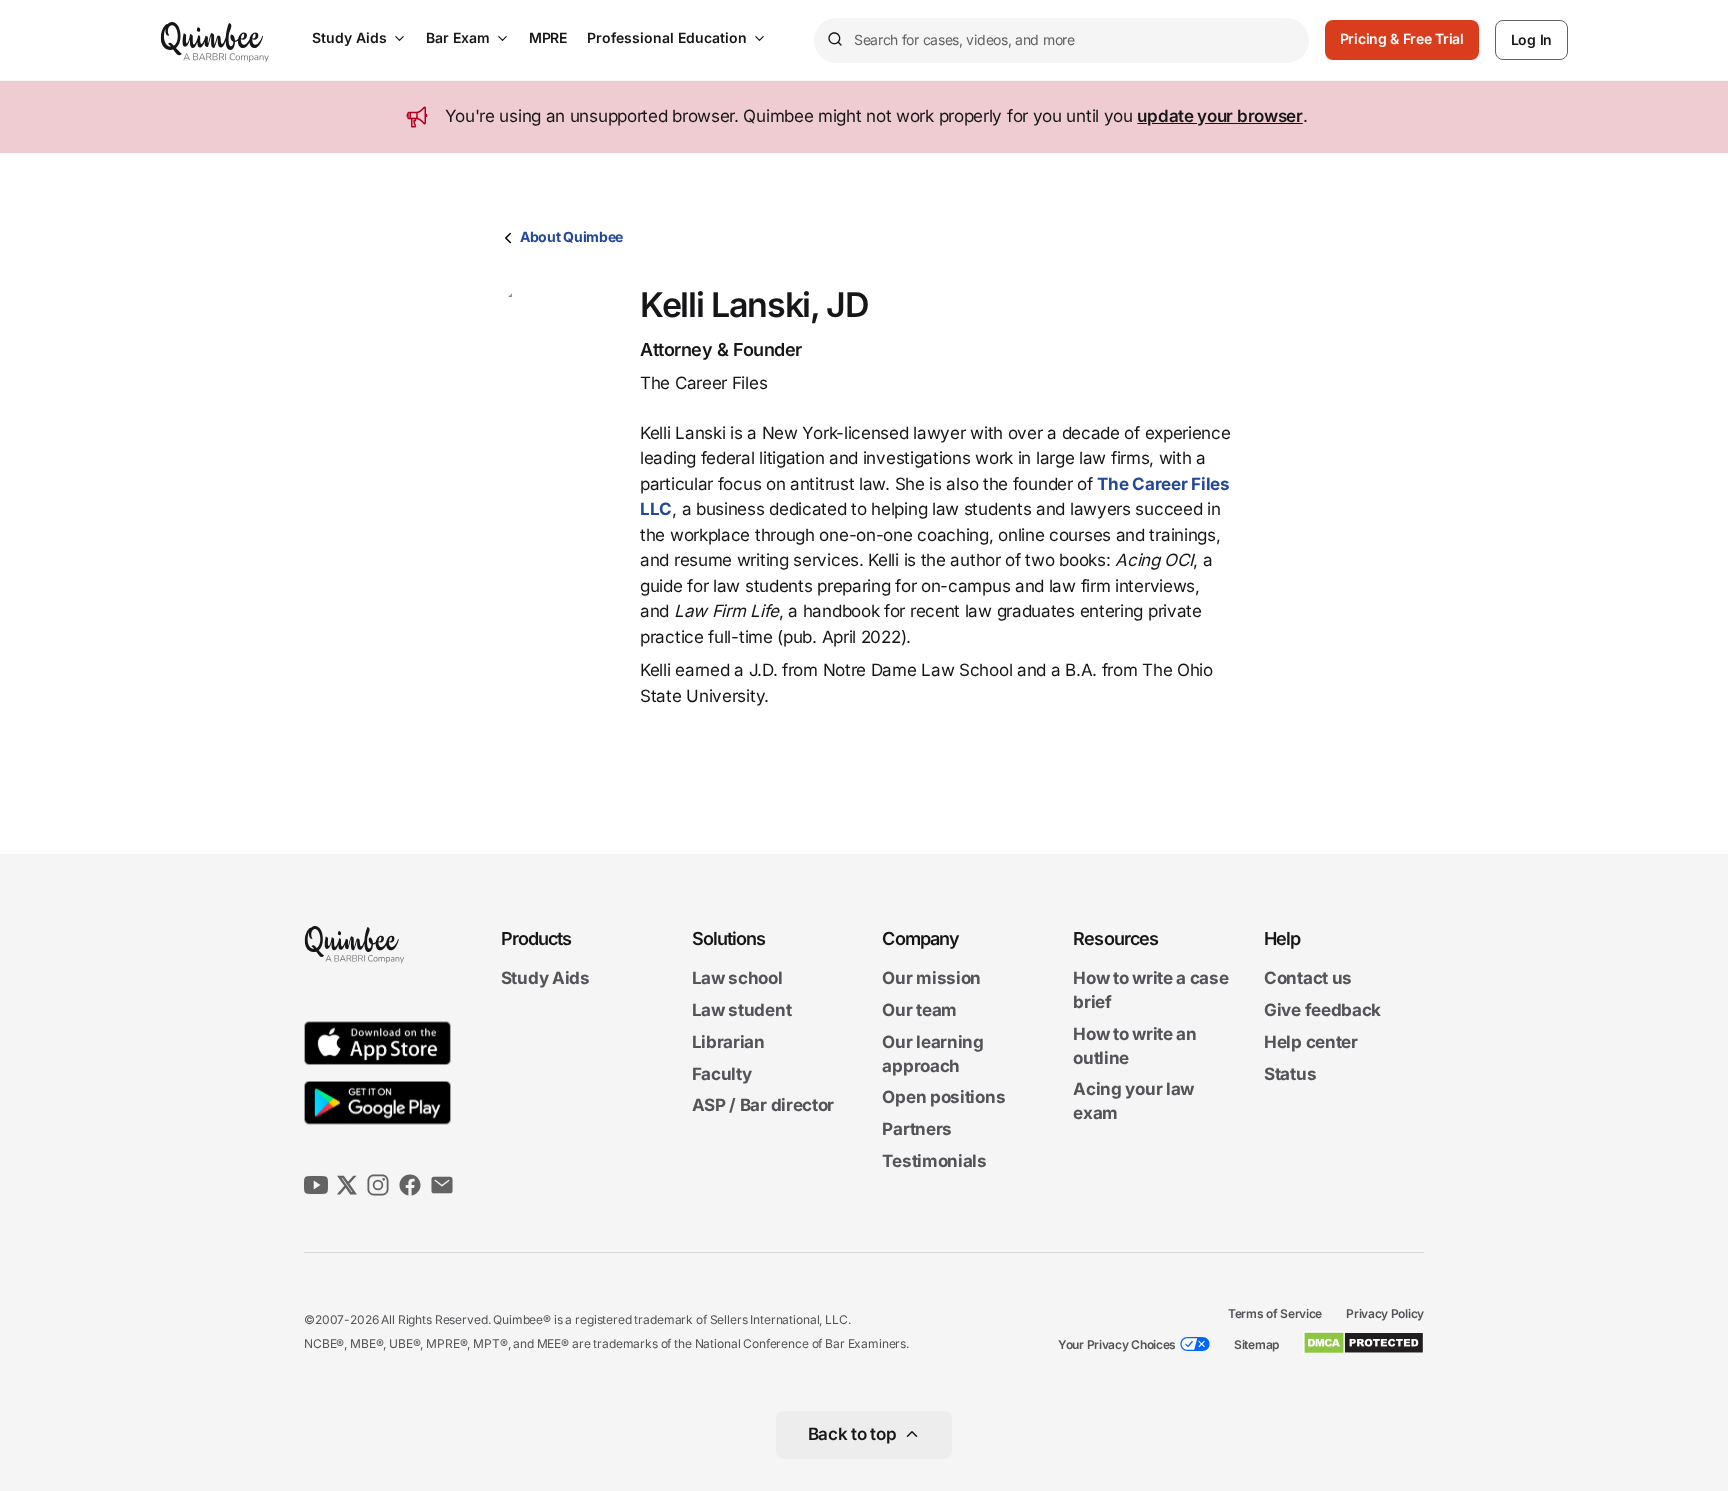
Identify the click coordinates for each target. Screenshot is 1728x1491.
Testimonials (934, 1161)
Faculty (722, 1074)
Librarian (728, 1042)
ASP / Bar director (763, 1106)
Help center (1311, 1042)
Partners (917, 1129)
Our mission (931, 979)
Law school (737, 979)
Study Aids (349, 37)
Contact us (1308, 979)
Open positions (943, 1098)
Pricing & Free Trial (1402, 38)
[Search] (834, 40)
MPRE (548, 37)
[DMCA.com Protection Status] (1363, 1343)
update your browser (1219, 116)
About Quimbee (571, 236)
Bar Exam (458, 37)
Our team (919, 1010)
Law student (742, 1010)
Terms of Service (1275, 1313)
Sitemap (1256, 1344)
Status (1290, 1074)
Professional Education (667, 37)
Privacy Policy (1385, 1313)
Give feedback (1322, 1010)
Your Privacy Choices (1117, 1344)
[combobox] (1061, 40)
